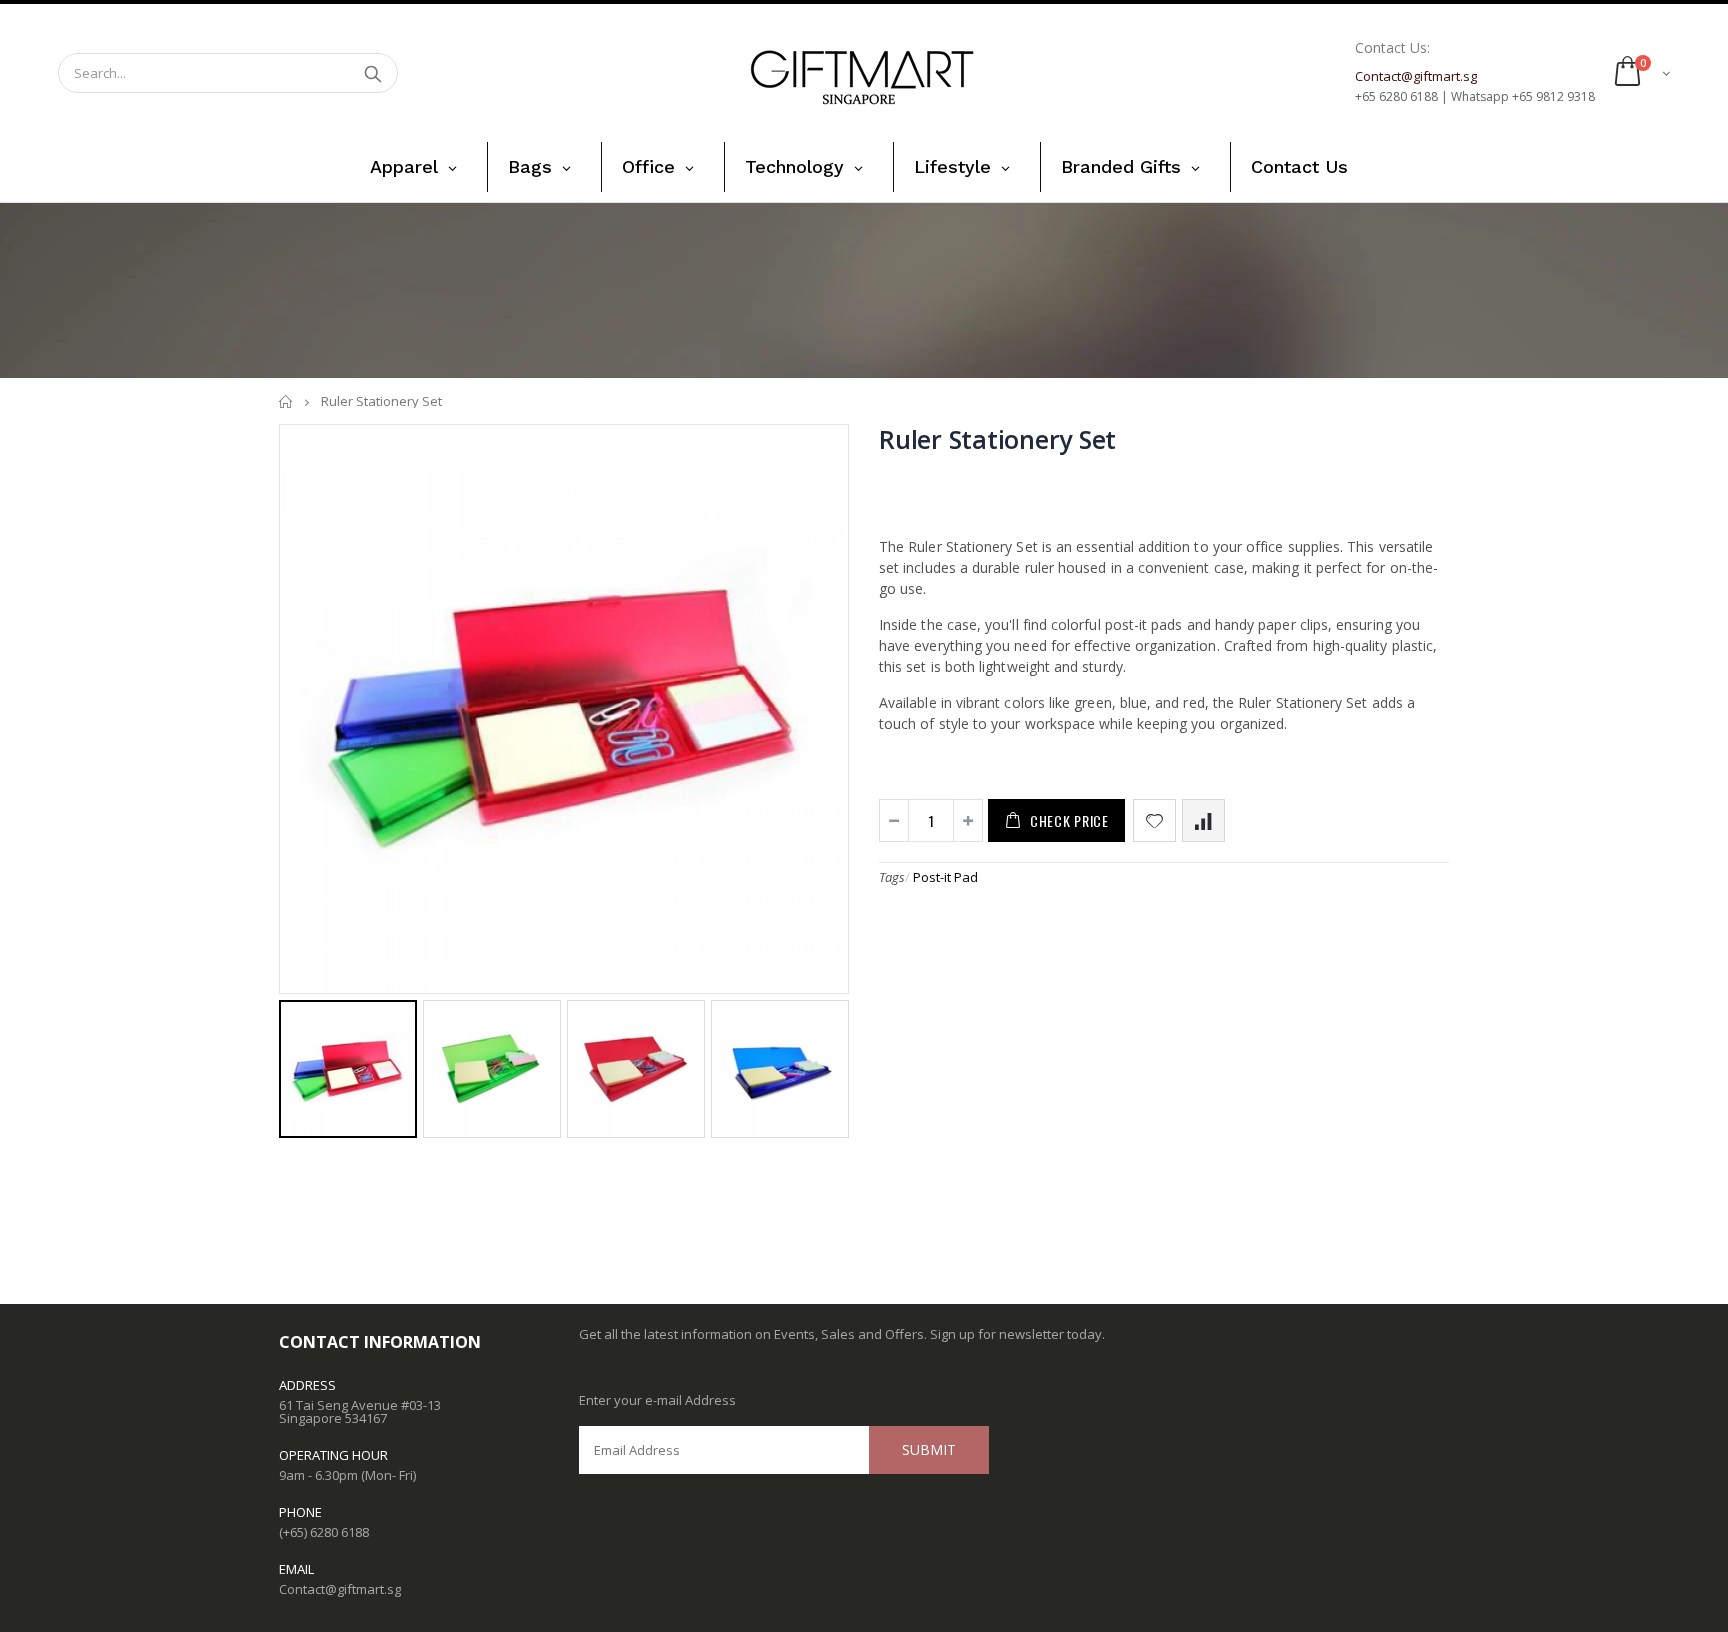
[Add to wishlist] (1154, 820)
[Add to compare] (1203, 820)
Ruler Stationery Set (997, 439)
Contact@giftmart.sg (340, 1589)
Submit (929, 1449)
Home (286, 401)
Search (372, 73)
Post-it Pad (945, 877)
